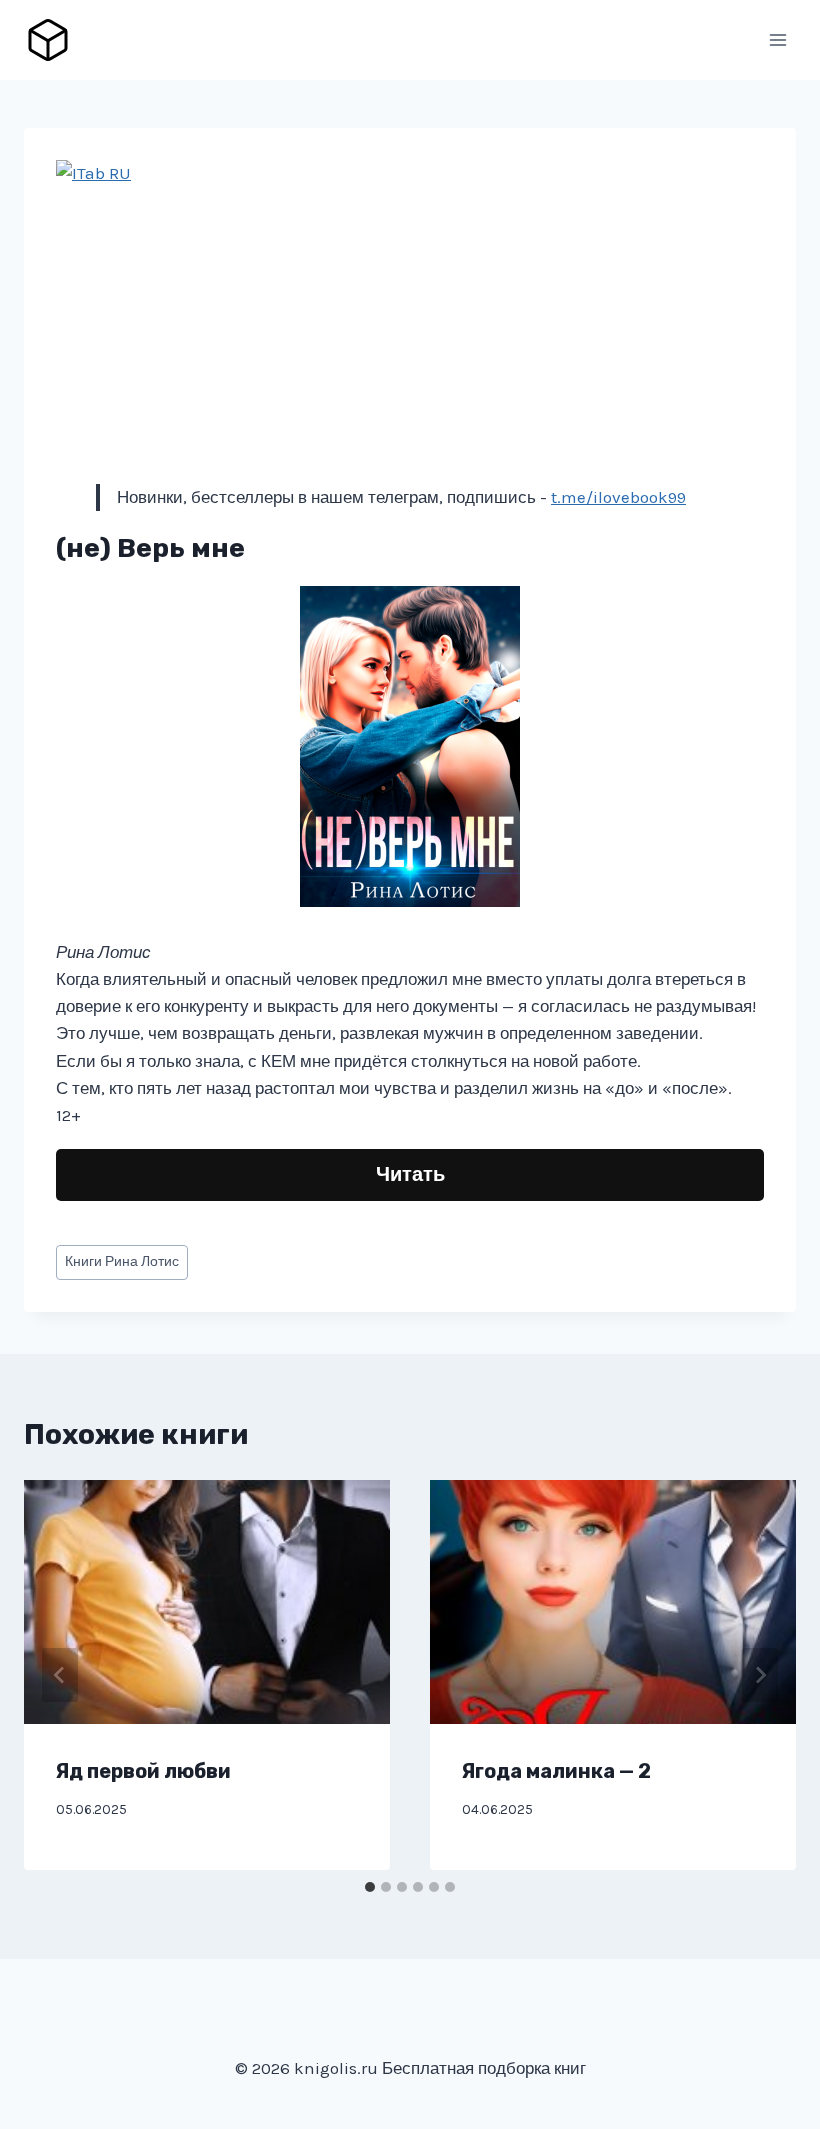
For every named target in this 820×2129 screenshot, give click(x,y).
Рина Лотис (122, 1261)
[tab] (370, 1887)
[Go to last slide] (60, 1675)
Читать (410, 1174)
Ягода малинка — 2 (556, 1771)
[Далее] (760, 1675)
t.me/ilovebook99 (618, 497)
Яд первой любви (143, 1771)
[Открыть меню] (777, 39)
